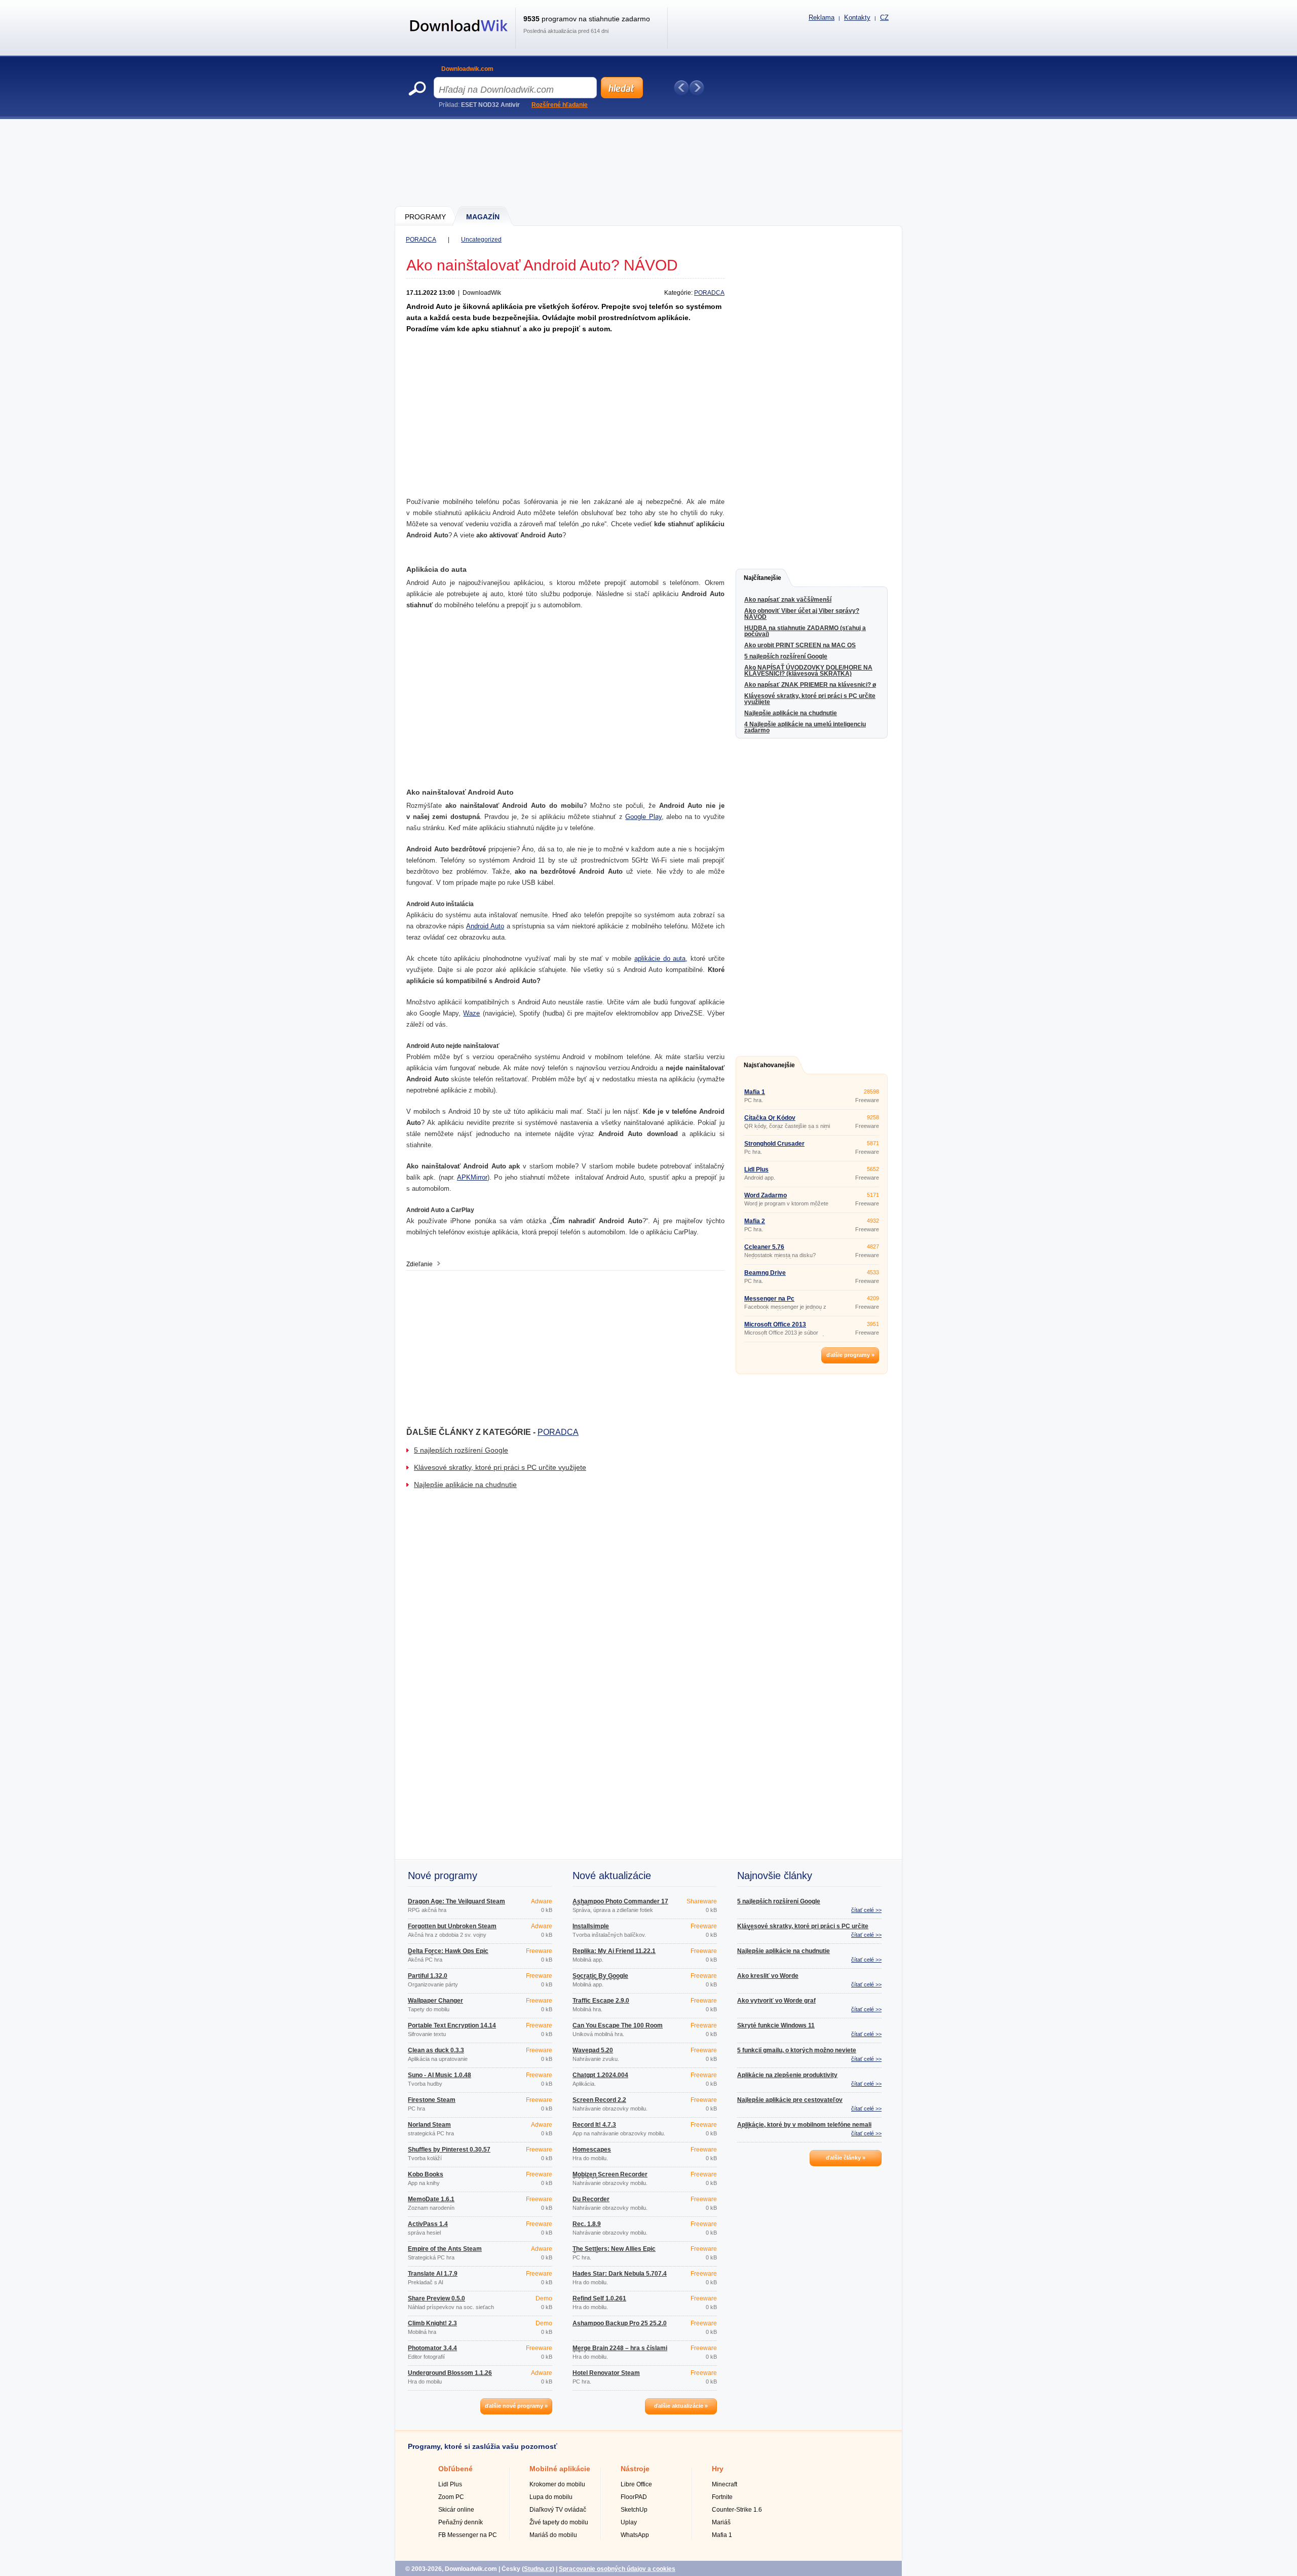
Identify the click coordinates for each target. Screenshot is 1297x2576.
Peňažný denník (461, 2522)
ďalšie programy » (850, 1355)
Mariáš (721, 2522)
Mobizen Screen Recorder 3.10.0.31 (610, 2177)
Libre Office (636, 2484)
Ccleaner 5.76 (764, 1247)
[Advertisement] (649, 162)
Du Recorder (591, 2199)
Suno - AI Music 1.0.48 (440, 2075)
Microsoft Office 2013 (775, 1324)
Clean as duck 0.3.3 (436, 2050)
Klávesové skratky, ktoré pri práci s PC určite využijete (500, 1467)
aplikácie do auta (660, 959)
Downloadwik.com (467, 69)
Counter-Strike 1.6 (737, 2510)
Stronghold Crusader (774, 1144)
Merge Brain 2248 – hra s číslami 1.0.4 (620, 2351)
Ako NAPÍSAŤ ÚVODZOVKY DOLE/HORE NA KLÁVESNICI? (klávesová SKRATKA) (808, 671)
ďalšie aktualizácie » (681, 2406)
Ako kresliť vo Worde (768, 1976)
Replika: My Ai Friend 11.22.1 (614, 1951)
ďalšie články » (846, 2158)
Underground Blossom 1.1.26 (450, 2373)
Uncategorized (481, 240)
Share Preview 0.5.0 (436, 2298)
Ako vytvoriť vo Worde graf (776, 2001)
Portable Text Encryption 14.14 (452, 2025)
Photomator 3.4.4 (432, 2348)
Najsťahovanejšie (769, 1065)
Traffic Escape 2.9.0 (601, 2001)
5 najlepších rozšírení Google (461, 1450)
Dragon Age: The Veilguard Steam (456, 1901)
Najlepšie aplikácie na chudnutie (465, 1485)
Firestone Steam (432, 2100)
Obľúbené (455, 2469)
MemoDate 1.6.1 (431, 2199)
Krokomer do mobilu (557, 2484)
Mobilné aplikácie (560, 2469)
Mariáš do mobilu (553, 2535)
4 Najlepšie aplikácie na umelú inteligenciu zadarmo (805, 727)
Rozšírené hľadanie (560, 105)
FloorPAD (634, 2497)
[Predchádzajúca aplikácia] (681, 88)
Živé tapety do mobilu (559, 2522)
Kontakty (857, 17)
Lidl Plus (756, 1169)
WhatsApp (635, 2535)
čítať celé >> (866, 1910)
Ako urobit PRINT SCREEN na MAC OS (800, 645)
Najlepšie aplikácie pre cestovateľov (790, 2100)
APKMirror (472, 1177)
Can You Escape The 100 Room (618, 2025)
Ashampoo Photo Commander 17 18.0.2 (620, 1904)
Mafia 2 (755, 1221)
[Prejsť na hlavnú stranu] (459, 37)
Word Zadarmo (766, 1195)
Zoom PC (451, 2497)
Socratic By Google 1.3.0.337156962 (600, 1979)
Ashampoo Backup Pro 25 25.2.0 (620, 2323)
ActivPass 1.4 (428, 2224)
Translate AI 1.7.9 (433, 2274)
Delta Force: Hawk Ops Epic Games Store (448, 1954)
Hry (718, 2469)
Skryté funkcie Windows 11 (776, 2025)
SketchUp (634, 2510)
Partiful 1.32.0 (428, 1976)
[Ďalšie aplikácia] (697, 88)
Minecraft (724, 2484)
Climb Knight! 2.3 (432, 2323)
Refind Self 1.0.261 (599, 2298)
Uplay (629, 2522)
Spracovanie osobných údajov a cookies (617, 2569)
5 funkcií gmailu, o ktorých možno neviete (797, 2050)
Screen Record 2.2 (599, 2100)
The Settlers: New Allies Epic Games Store (614, 2252)
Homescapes (592, 2150)
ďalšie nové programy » (516, 2406)
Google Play (643, 817)
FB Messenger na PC (468, 2535)
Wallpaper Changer (435, 2001)
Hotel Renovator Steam (606, 2373)
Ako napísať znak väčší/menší (788, 600)
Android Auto (485, 926)
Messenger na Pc (769, 1299)
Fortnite (722, 2497)
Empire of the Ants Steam (445, 2249)
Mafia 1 (755, 1092)
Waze (471, 1013)
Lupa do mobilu (551, 2497)
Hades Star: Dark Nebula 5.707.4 (620, 2274)
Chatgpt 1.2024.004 (600, 2075)
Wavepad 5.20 (593, 2050)
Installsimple (591, 1926)
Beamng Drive (765, 1273)
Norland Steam (429, 2125)
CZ (884, 17)
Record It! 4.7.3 (594, 2125)
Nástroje (635, 2469)
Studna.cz (538, 2569)
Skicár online (456, 2510)
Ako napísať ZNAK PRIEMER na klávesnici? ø (810, 685)
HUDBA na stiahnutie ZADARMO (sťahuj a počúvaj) (805, 631)
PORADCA (421, 240)
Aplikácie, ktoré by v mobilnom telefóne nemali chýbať (804, 2128)
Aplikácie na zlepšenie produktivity (787, 2075)
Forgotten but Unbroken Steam (452, 1926)
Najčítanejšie (762, 578)
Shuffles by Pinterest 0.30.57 (449, 2150)
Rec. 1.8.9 (587, 2224)
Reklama (822, 17)
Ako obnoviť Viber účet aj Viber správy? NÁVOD (802, 614)
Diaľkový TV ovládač (558, 2510)
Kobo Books (426, 2174)
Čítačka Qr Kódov (770, 1118)
